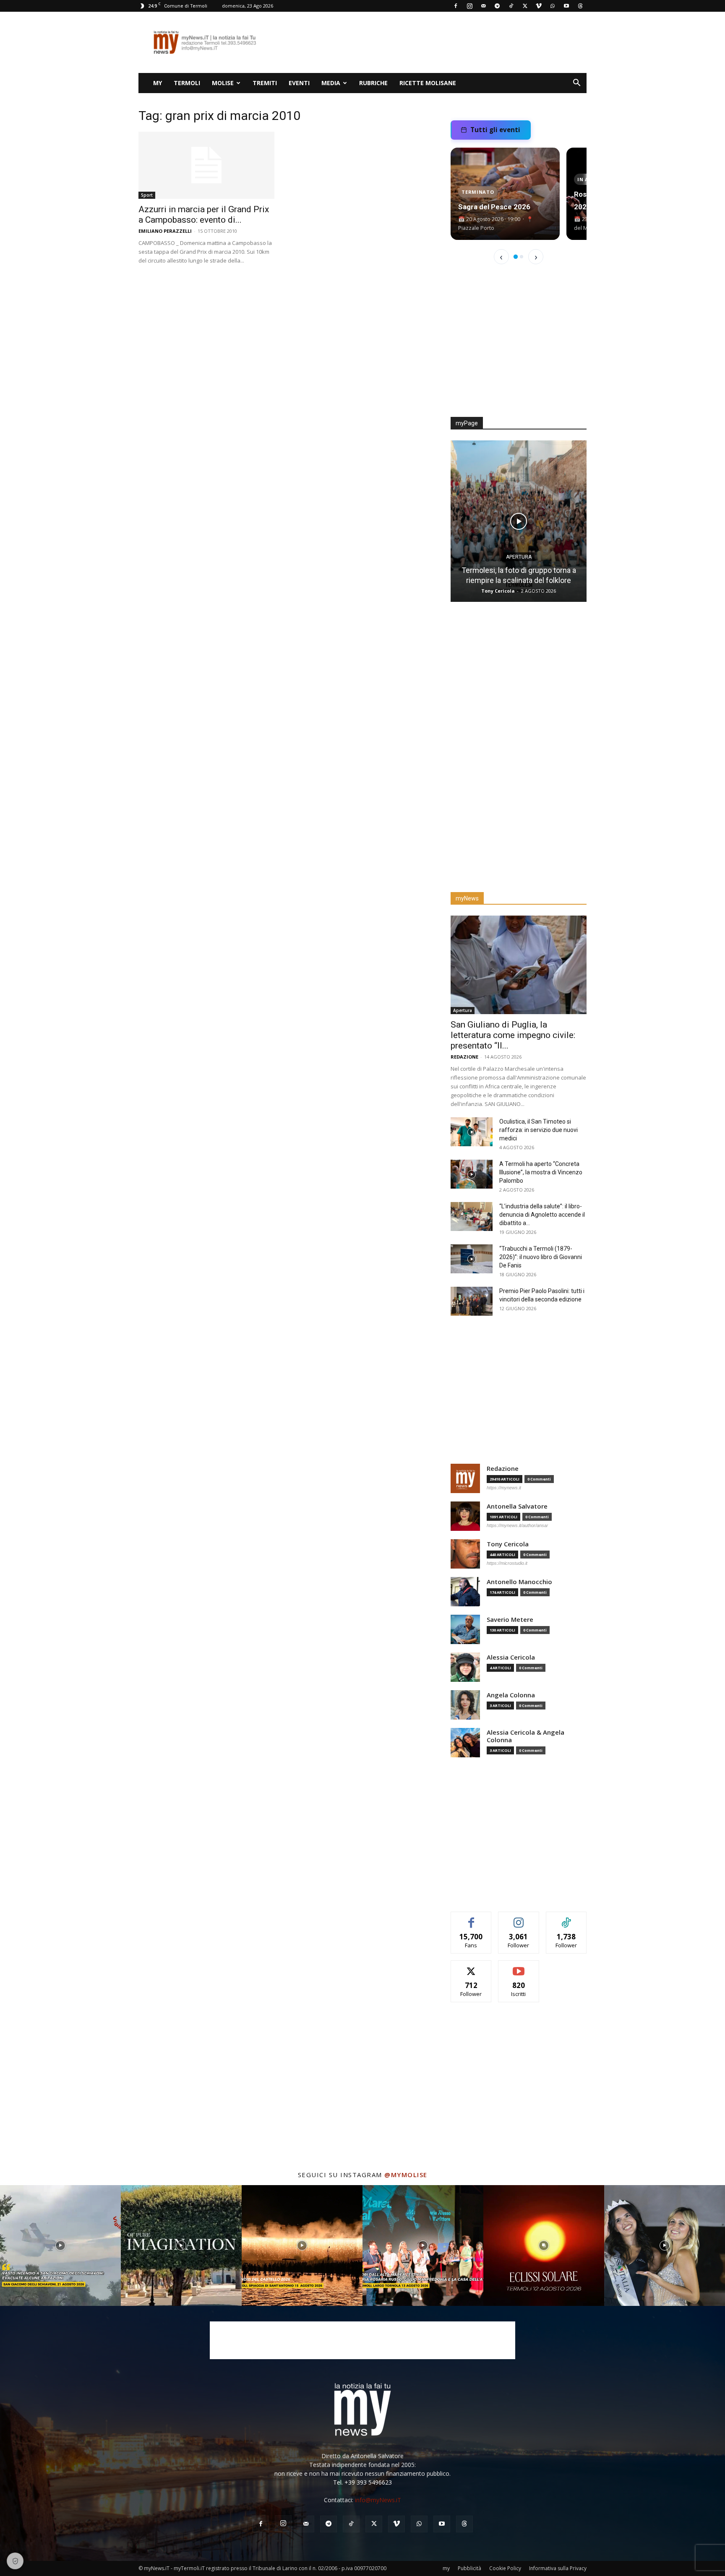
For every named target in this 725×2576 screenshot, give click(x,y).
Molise (223, 83)
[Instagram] (469, 6)
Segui (519, 1918)
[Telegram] (497, 6)
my (158, 83)
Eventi (299, 83)
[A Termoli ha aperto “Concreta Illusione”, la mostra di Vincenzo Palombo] (472, 1174)
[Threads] (580, 6)
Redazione (464, 1057)
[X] (525, 6)
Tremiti (265, 83)
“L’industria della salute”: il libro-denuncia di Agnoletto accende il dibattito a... (542, 1215)
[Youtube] (566, 6)
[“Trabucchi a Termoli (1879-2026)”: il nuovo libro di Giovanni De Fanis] (472, 1259)
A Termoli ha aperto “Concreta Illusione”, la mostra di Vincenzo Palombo (541, 1172)
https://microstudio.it (507, 1563)
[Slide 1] (516, 257)
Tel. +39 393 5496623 (362, 2482)
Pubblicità (469, 2568)
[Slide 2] (522, 257)
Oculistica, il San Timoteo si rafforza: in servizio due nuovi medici (539, 1130)
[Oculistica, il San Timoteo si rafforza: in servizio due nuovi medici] (472, 1132)
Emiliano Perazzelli (165, 231)
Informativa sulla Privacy (558, 2568)
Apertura (519, 557)
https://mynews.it (504, 1488)
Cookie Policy (505, 2568)
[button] (576, 84)
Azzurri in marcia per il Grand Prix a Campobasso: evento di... (204, 215)
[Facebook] (456, 6)
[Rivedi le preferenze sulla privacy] (15, 2561)
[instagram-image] (60, 2246)
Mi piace (471, 1918)
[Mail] (483, 6)
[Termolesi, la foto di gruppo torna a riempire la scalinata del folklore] (519, 521)
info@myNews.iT (378, 2500)
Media (331, 83)
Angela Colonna (511, 1695)
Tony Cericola (498, 591)
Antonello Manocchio (519, 1582)
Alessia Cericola (511, 1657)
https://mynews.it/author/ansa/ (517, 1525)
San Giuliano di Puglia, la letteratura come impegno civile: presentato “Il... (513, 1035)
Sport (147, 195)
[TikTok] (511, 6)
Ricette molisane (428, 83)
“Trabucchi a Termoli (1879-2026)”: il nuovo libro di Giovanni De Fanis (541, 1257)
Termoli (187, 83)
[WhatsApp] (553, 6)
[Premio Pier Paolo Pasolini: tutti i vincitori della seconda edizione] (472, 1301)
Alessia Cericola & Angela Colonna (525, 1736)
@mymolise (406, 2175)
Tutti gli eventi (495, 130)
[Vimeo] (539, 6)
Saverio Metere (510, 1620)
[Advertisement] (434, 42)
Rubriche (373, 83)
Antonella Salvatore (517, 1506)
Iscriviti (519, 1967)
